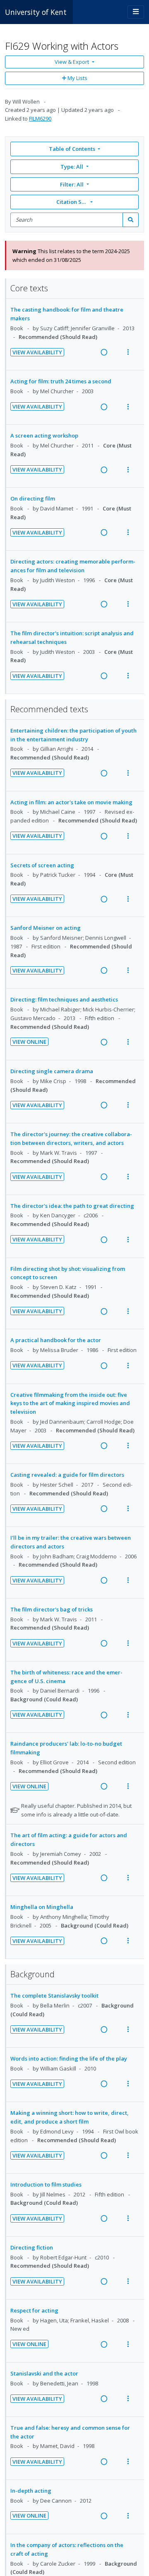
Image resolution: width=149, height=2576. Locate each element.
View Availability (37, 352)
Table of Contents (72, 149)
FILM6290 (40, 119)
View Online (29, 1042)
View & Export (72, 62)
